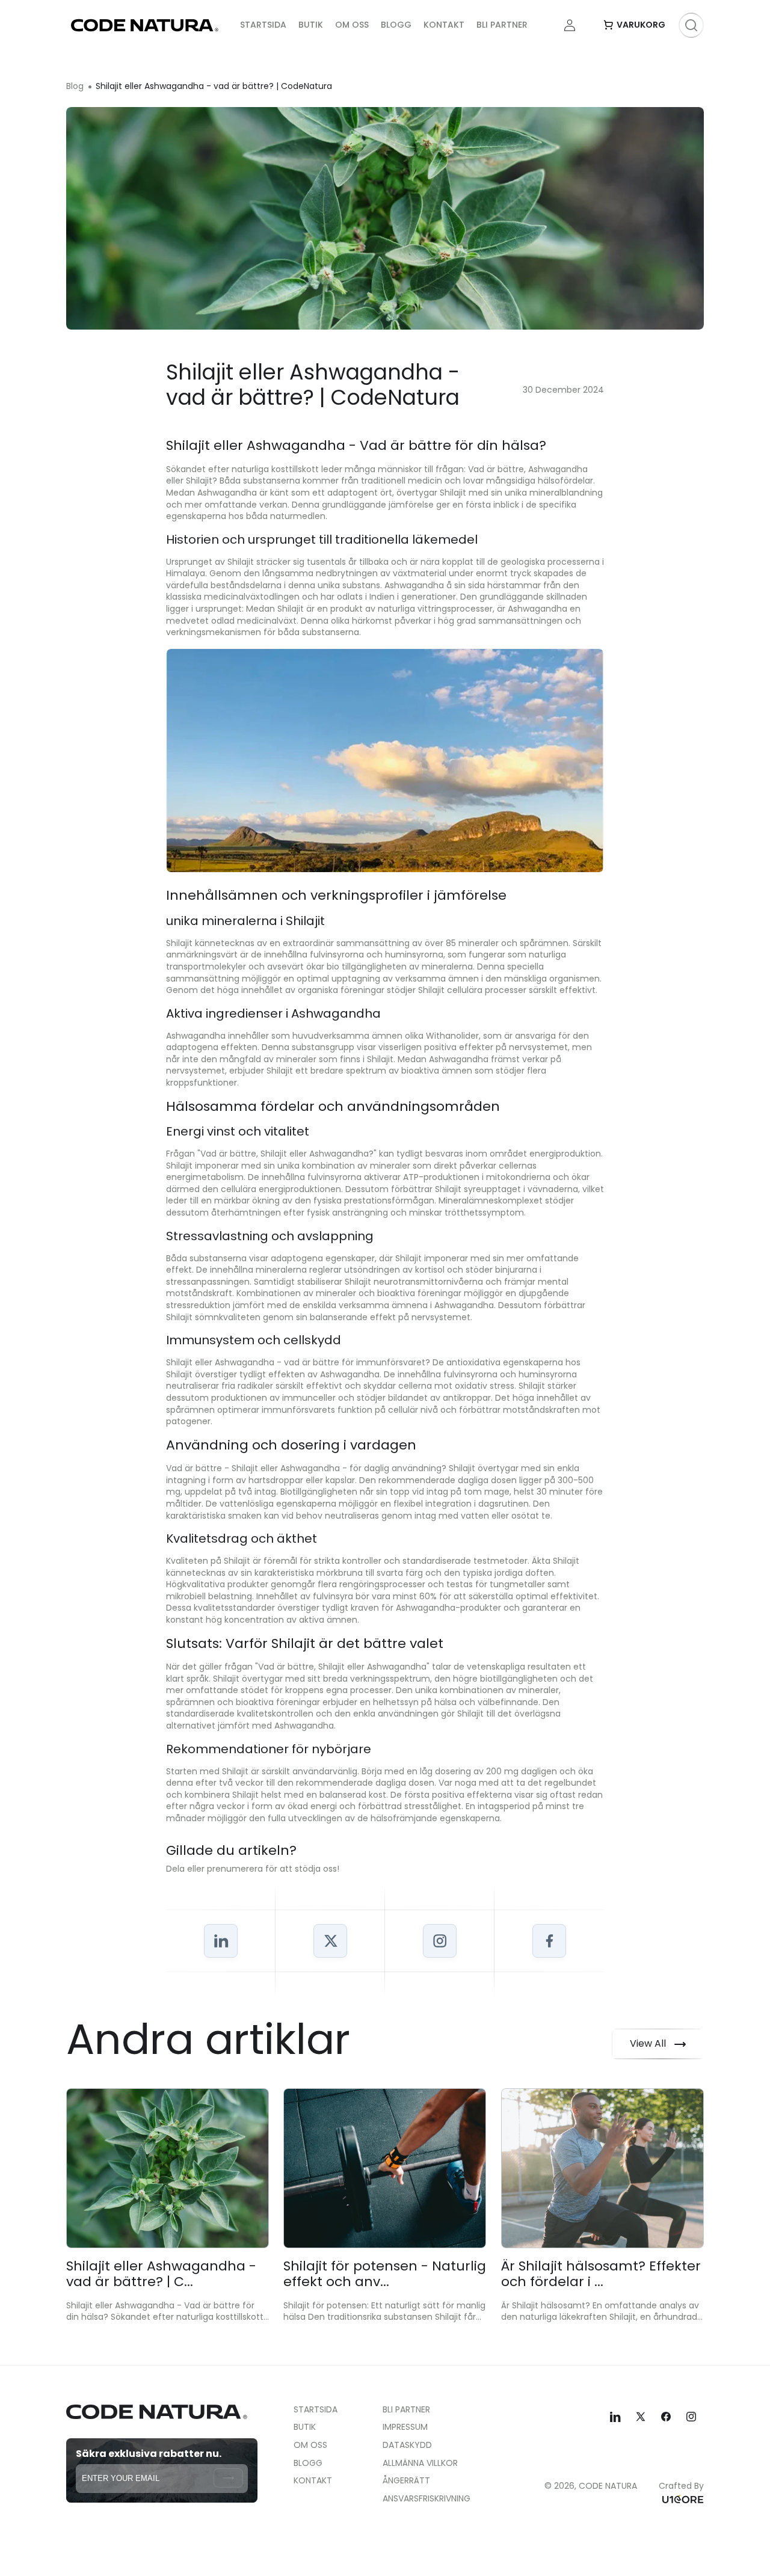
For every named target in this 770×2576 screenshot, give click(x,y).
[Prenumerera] (228, 2477)
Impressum (405, 2427)
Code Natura (608, 2486)
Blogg (308, 2463)
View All (648, 2043)
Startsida (316, 2410)
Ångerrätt (406, 2480)
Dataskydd (407, 2445)
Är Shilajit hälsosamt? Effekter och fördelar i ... (601, 2274)
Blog (75, 86)
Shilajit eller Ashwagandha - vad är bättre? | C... (161, 2274)
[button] (634, 25)
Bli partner (406, 2410)
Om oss (310, 2445)
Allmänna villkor (420, 2463)
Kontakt (313, 2480)
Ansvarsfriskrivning (427, 2498)
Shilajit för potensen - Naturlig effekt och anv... (385, 2274)
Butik (305, 2427)
